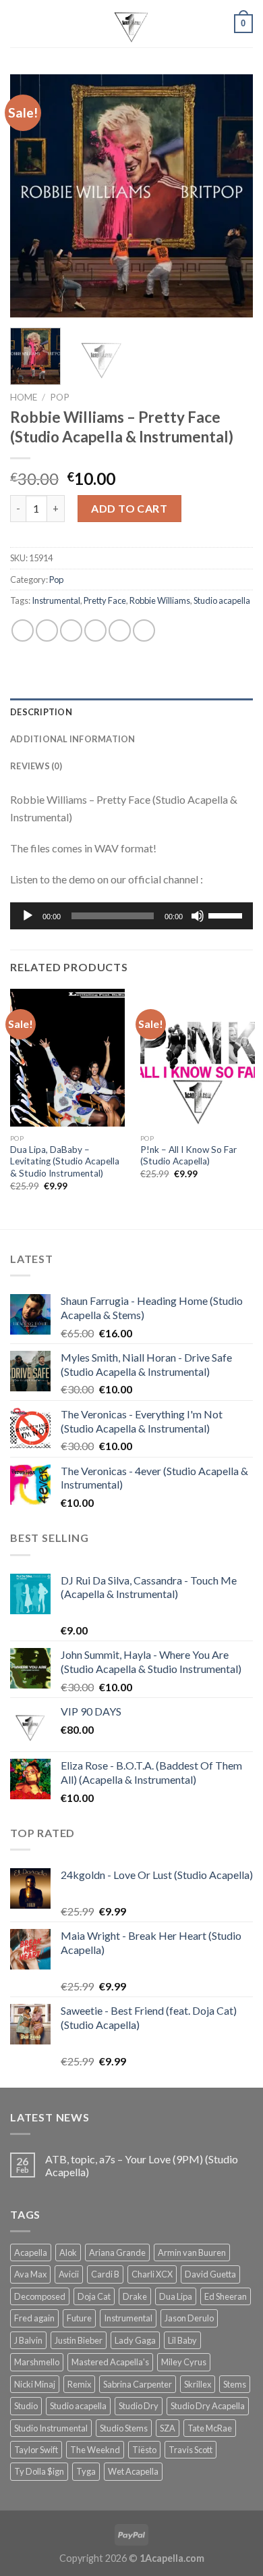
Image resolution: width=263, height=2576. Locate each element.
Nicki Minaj (35, 2384)
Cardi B (105, 2274)
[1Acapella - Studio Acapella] (131, 24)
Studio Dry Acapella (208, 2406)
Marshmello (37, 2362)
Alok (68, 2252)
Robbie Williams (160, 600)
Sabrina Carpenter (138, 2384)
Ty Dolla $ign (39, 2471)
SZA (168, 2428)
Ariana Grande (117, 2252)
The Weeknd (95, 2450)
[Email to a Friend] (95, 630)
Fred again (34, 2318)
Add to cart (129, 508)
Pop (60, 397)
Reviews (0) (36, 766)
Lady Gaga (135, 2340)
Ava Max (30, 2274)
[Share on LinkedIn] (144, 630)
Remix (79, 2384)
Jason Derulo (189, 2318)
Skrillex (198, 2384)
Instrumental (56, 600)
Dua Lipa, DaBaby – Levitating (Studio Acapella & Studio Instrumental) (65, 1161)
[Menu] (18, 23)
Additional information (73, 739)
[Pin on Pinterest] (120, 630)
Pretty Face (105, 600)
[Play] (28, 916)
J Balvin (28, 2340)
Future (79, 2318)
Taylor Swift (36, 2450)
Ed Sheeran (226, 2296)
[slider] (227, 915)
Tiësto (144, 2450)
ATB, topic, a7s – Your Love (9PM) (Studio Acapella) (142, 2165)
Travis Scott (191, 2450)
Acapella (31, 2252)
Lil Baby (182, 2340)
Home (24, 397)
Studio (26, 2406)
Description (41, 712)
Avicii (69, 2274)
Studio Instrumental (51, 2428)
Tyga (86, 2471)
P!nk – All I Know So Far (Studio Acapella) (188, 1156)
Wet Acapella (133, 2471)
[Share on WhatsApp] (23, 630)
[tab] (131, 712)
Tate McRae (210, 2428)
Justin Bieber (79, 2340)
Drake (135, 2296)
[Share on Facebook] (47, 630)
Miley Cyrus (184, 2362)
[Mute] (198, 916)
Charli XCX (152, 2274)
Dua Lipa (176, 2296)
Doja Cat (94, 2296)
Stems (235, 2384)
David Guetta (210, 2274)
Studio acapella (222, 600)
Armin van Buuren (192, 2252)
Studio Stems (124, 2428)
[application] (131, 916)
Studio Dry (139, 2406)
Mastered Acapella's (110, 2362)
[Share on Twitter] (71, 630)
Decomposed (40, 2296)
